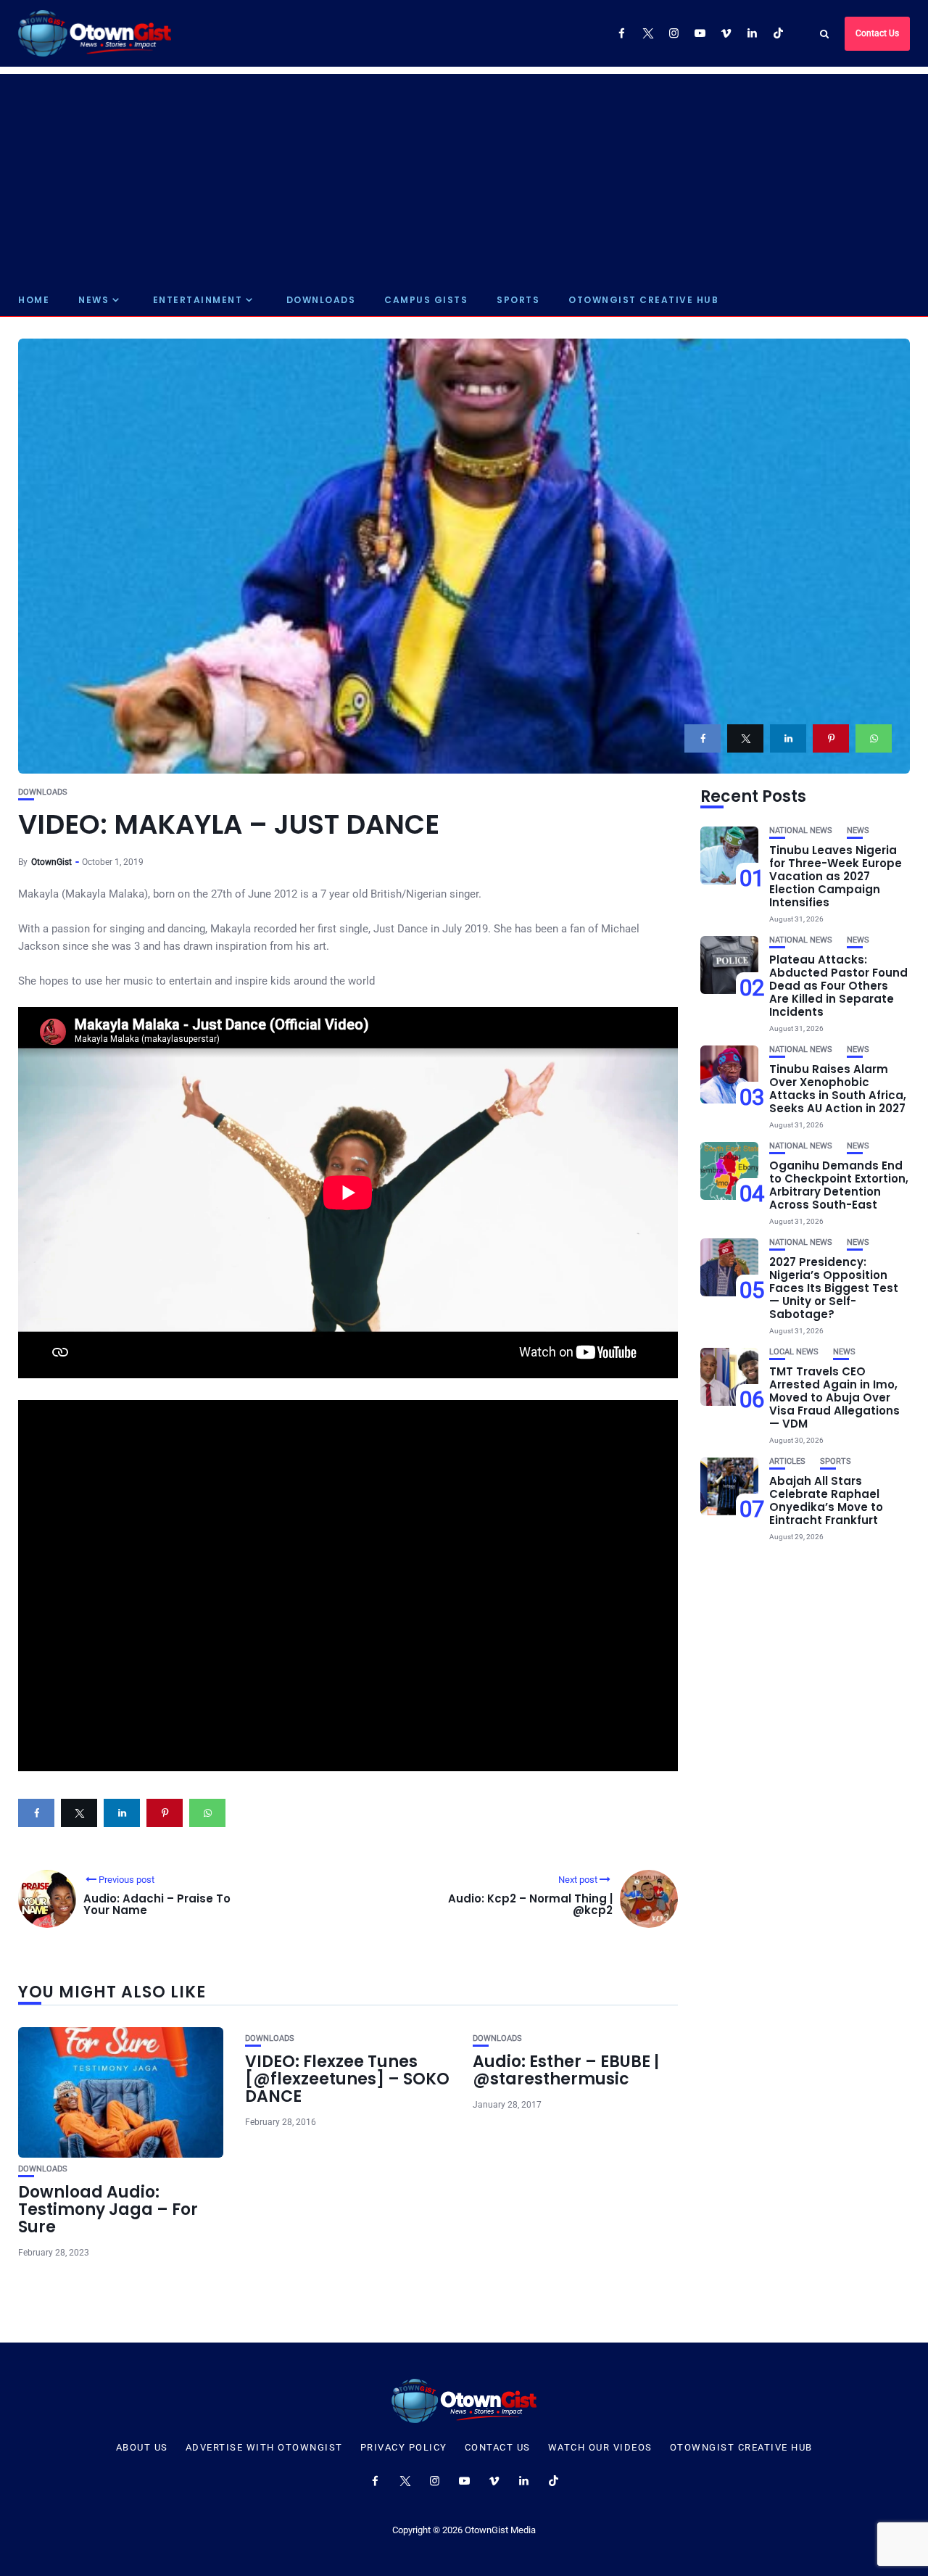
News (94, 300)
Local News (794, 1352)
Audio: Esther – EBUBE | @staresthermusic (566, 2070)
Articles (787, 1461)
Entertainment (198, 300)
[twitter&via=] (745, 738)
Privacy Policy (404, 2448)
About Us (142, 2448)
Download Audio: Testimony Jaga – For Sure (108, 2210)
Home (34, 300)
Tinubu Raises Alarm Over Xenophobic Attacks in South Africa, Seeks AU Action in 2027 (838, 1089)
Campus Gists (426, 300)
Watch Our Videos (600, 2448)
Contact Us (877, 33)
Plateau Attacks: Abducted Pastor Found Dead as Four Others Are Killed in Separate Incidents (838, 986)
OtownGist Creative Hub (643, 300)
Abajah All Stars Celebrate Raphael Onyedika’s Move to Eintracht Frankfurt (826, 1500)
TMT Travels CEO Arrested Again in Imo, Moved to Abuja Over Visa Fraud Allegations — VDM (834, 1397)
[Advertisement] (464, 175)
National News (801, 831)
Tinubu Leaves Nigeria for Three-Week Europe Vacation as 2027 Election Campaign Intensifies (836, 876)
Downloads (321, 300)
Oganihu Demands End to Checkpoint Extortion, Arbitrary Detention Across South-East (839, 1185)
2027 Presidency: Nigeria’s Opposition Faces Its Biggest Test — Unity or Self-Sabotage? (834, 1288)
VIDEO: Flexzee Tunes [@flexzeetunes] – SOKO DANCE (347, 2079)
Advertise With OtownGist (264, 2448)
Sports (518, 300)
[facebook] (703, 738)
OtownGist (51, 862)
